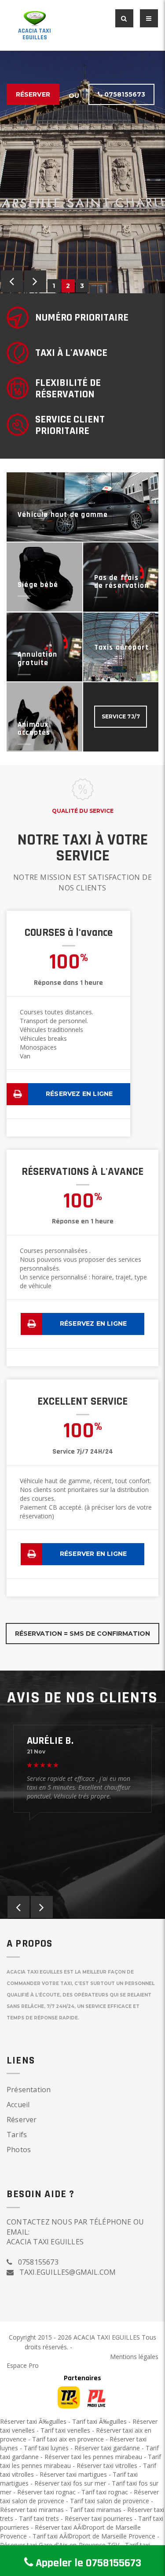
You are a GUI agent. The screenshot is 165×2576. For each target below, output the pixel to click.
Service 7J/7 (121, 716)
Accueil (18, 2105)
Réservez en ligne (79, 1094)
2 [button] (68, 286)
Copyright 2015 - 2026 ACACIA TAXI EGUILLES (75, 2337)
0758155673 (124, 94)
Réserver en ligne (93, 1554)
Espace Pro (23, 2365)
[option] (82, 172)
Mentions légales (134, 2357)
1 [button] (54, 286)
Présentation (29, 2090)
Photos (19, 2150)
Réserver (33, 94)
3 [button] (82, 286)
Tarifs (17, 2135)
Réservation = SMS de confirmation (82, 1634)
